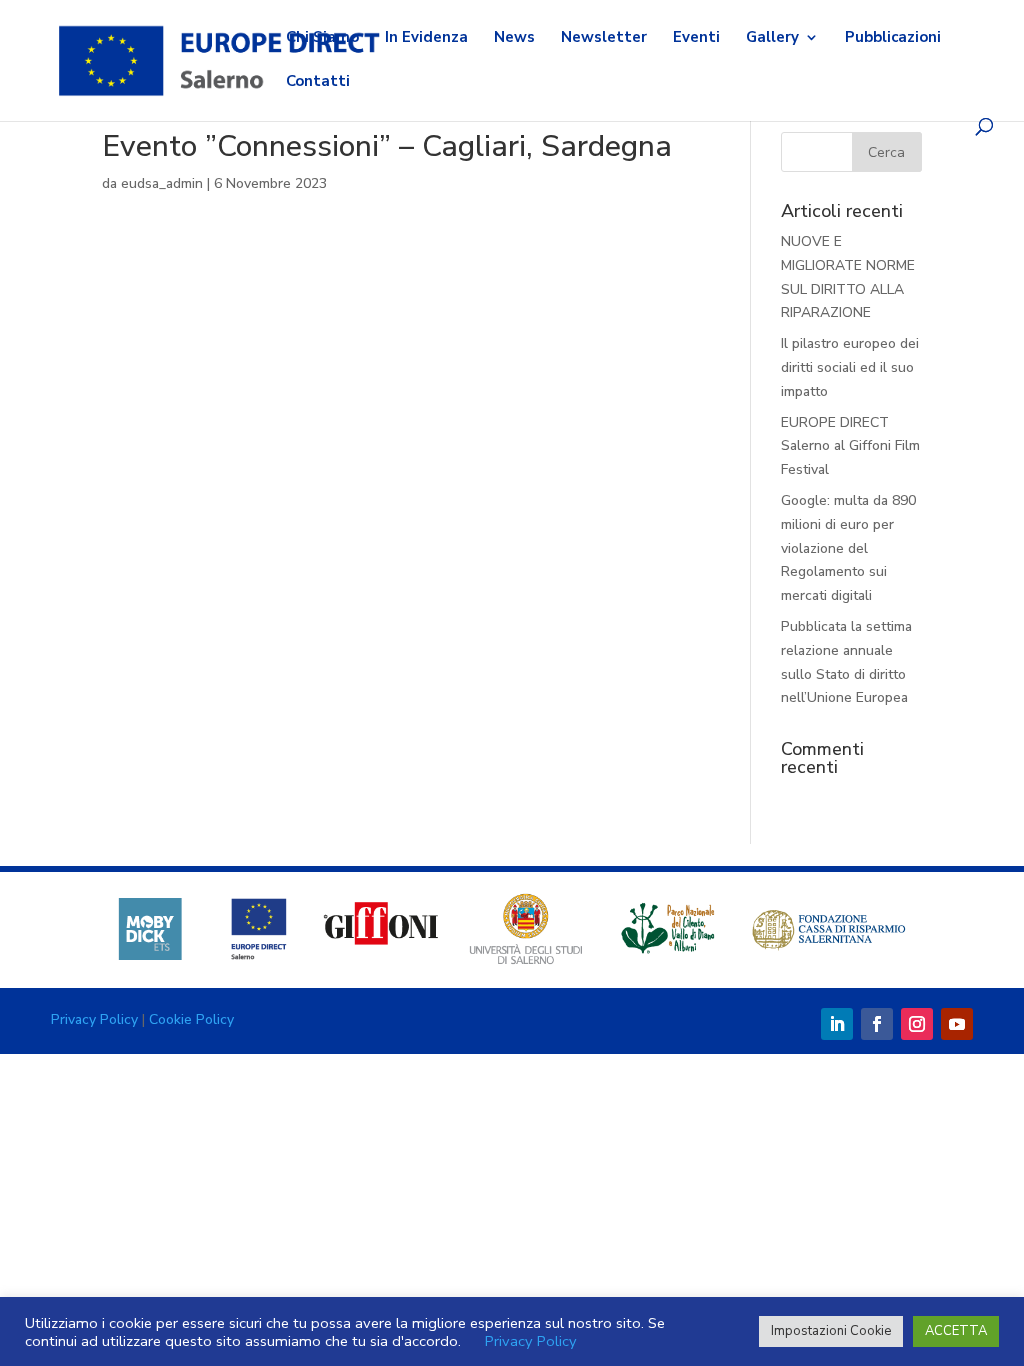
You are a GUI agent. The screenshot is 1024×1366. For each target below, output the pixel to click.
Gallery (772, 38)
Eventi (696, 38)
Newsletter (604, 38)
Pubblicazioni (893, 38)
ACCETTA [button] (956, 1331)
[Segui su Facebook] (877, 1024)
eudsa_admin (162, 183)
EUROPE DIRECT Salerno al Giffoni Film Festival (850, 446)
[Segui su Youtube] (957, 1024)
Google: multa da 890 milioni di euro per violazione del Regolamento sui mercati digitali (848, 548)
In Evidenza (426, 38)
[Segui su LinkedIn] (837, 1024)
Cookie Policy (191, 1019)
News (514, 38)
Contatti (318, 82)
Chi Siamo (322, 38)
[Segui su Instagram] (917, 1024)
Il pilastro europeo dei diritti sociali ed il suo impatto (850, 367)
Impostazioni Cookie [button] (831, 1331)
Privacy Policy (94, 1019)
